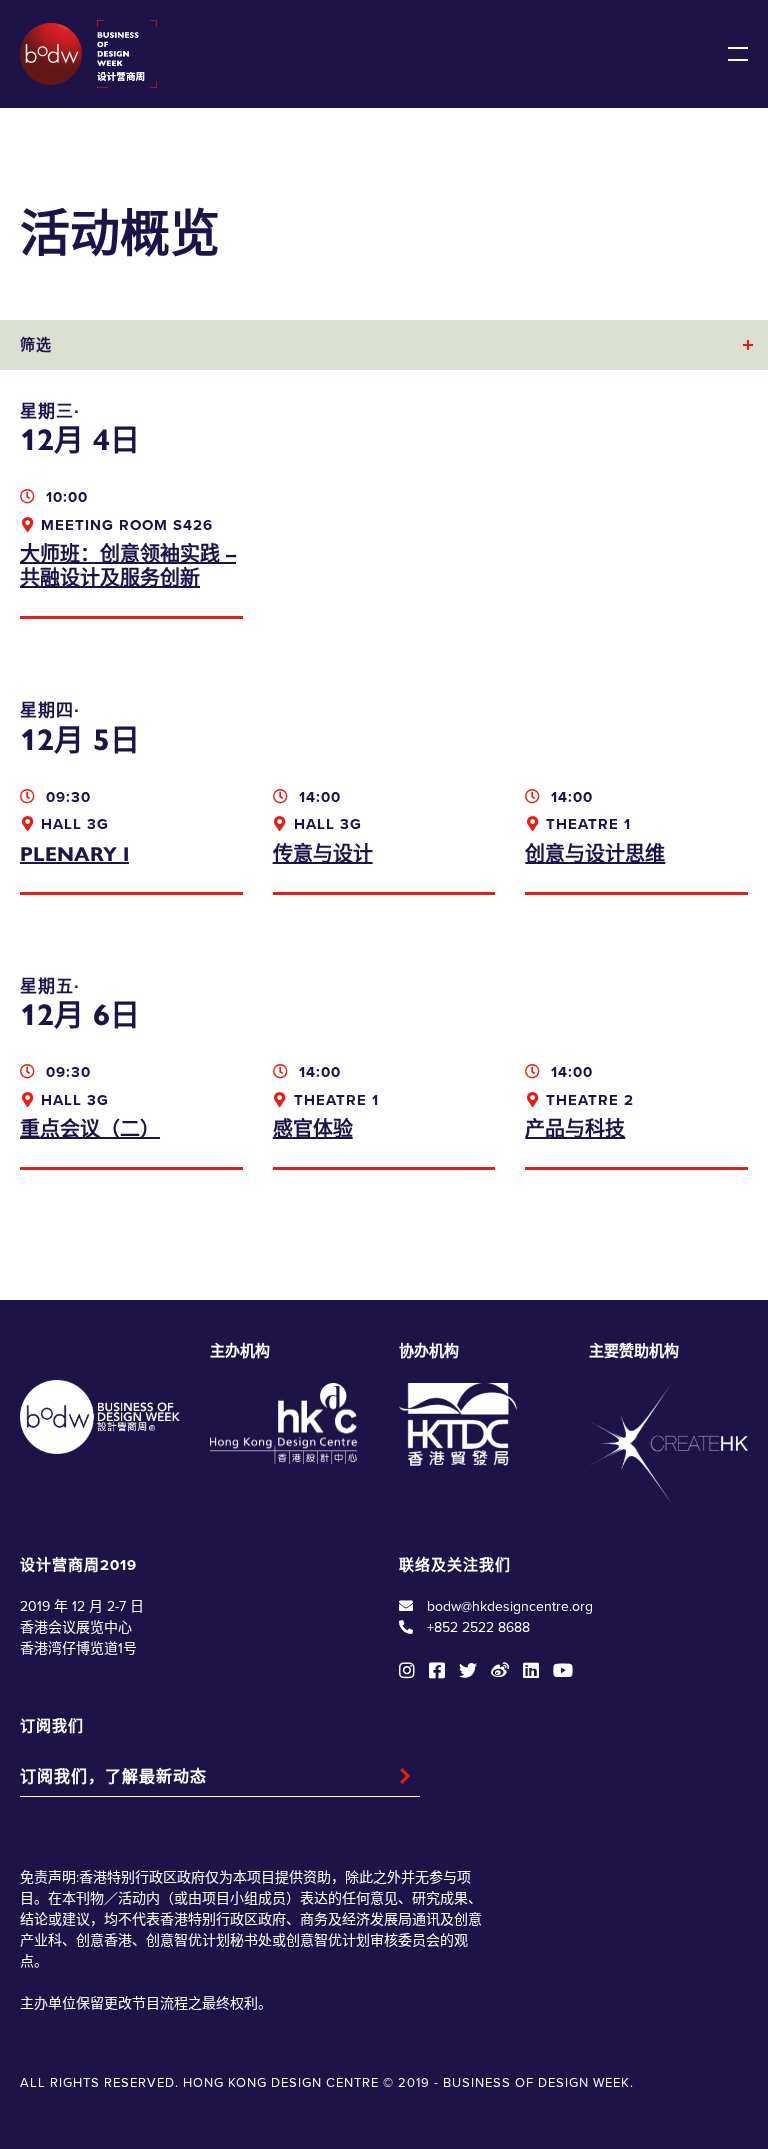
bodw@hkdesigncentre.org (510, 1606)
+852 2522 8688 (478, 1627)
